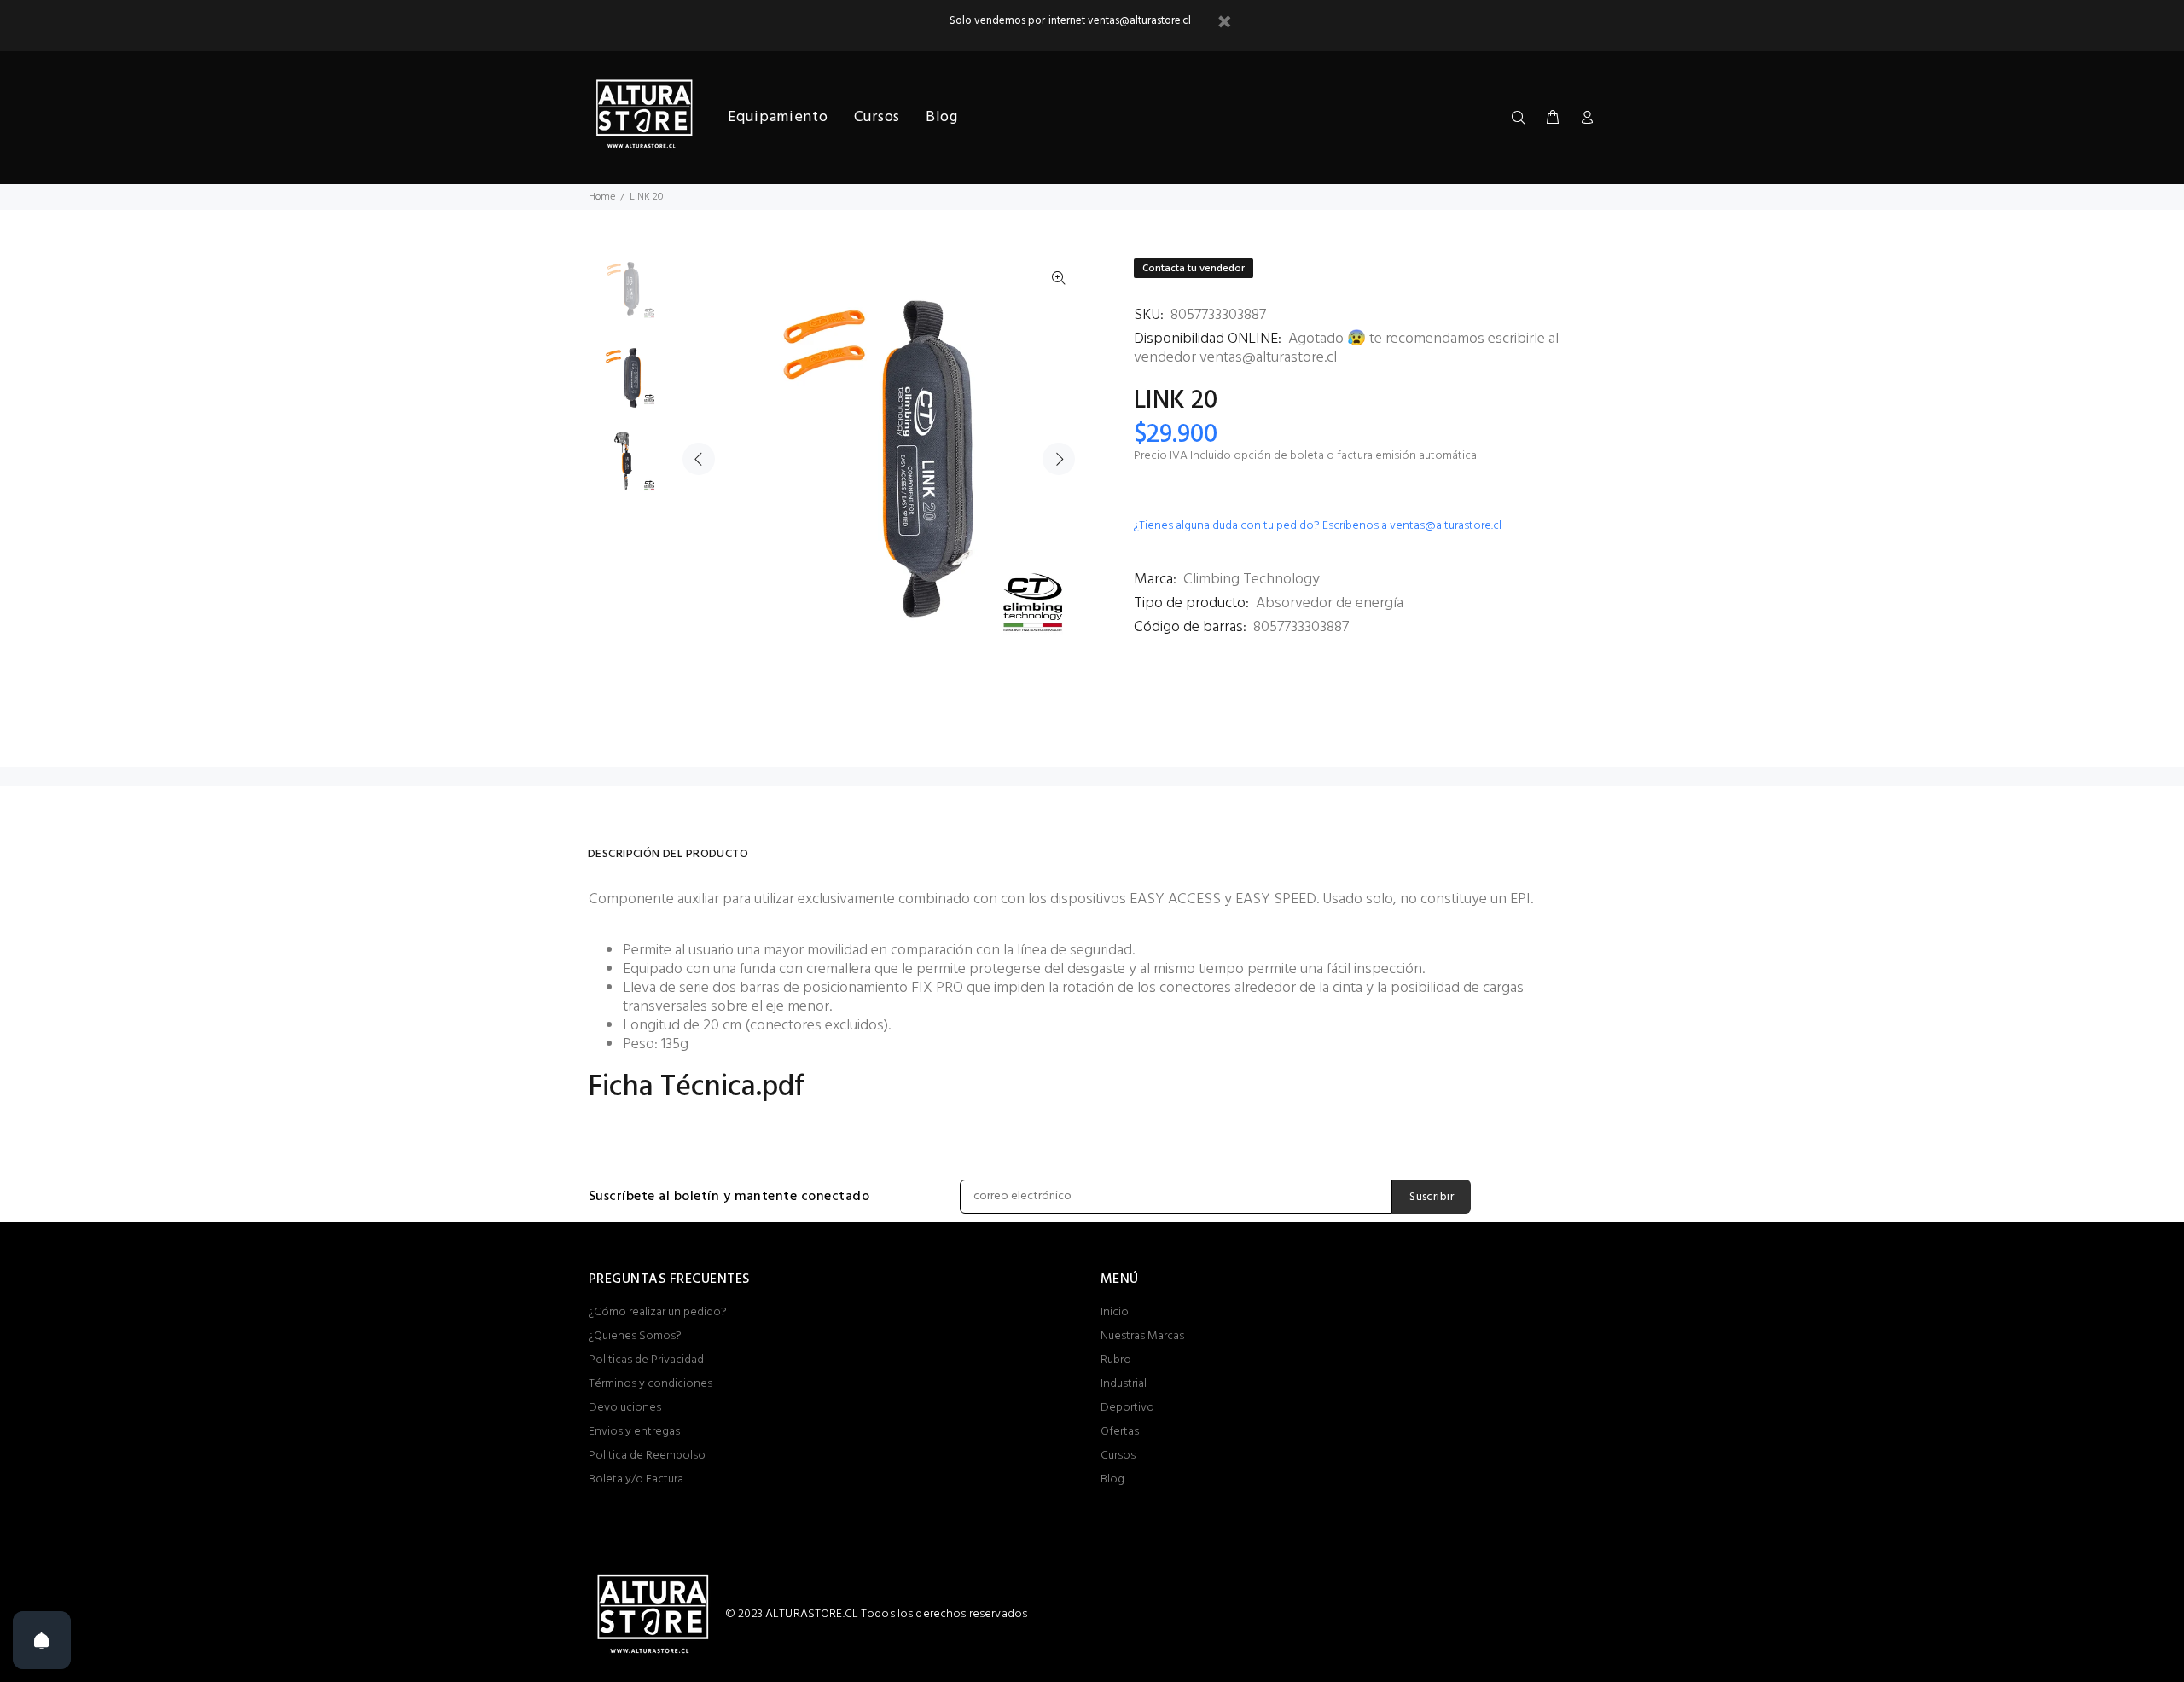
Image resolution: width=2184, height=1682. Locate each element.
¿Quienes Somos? (635, 1336)
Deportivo (1127, 1408)
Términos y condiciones (651, 1384)
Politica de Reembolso (647, 1456)
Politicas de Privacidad (646, 1360)
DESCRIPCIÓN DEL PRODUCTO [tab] (668, 854)
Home (602, 197)
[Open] (42, 1640)
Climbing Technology (1252, 580)
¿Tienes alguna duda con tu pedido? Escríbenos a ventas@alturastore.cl (1318, 526)
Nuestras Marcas (1142, 1336)
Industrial (1124, 1384)
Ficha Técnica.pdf (697, 1088)
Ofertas (1120, 1432)
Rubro (1116, 1360)
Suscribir (1432, 1197)
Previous (699, 459)
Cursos (1118, 1456)
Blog (1112, 1479)
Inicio (1115, 1312)
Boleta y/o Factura (636, 1479)
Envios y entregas (634, 1432)
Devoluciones (625, 1408)
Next (1059, 459)
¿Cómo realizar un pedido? (658, 1312)
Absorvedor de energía (1330, 603)
